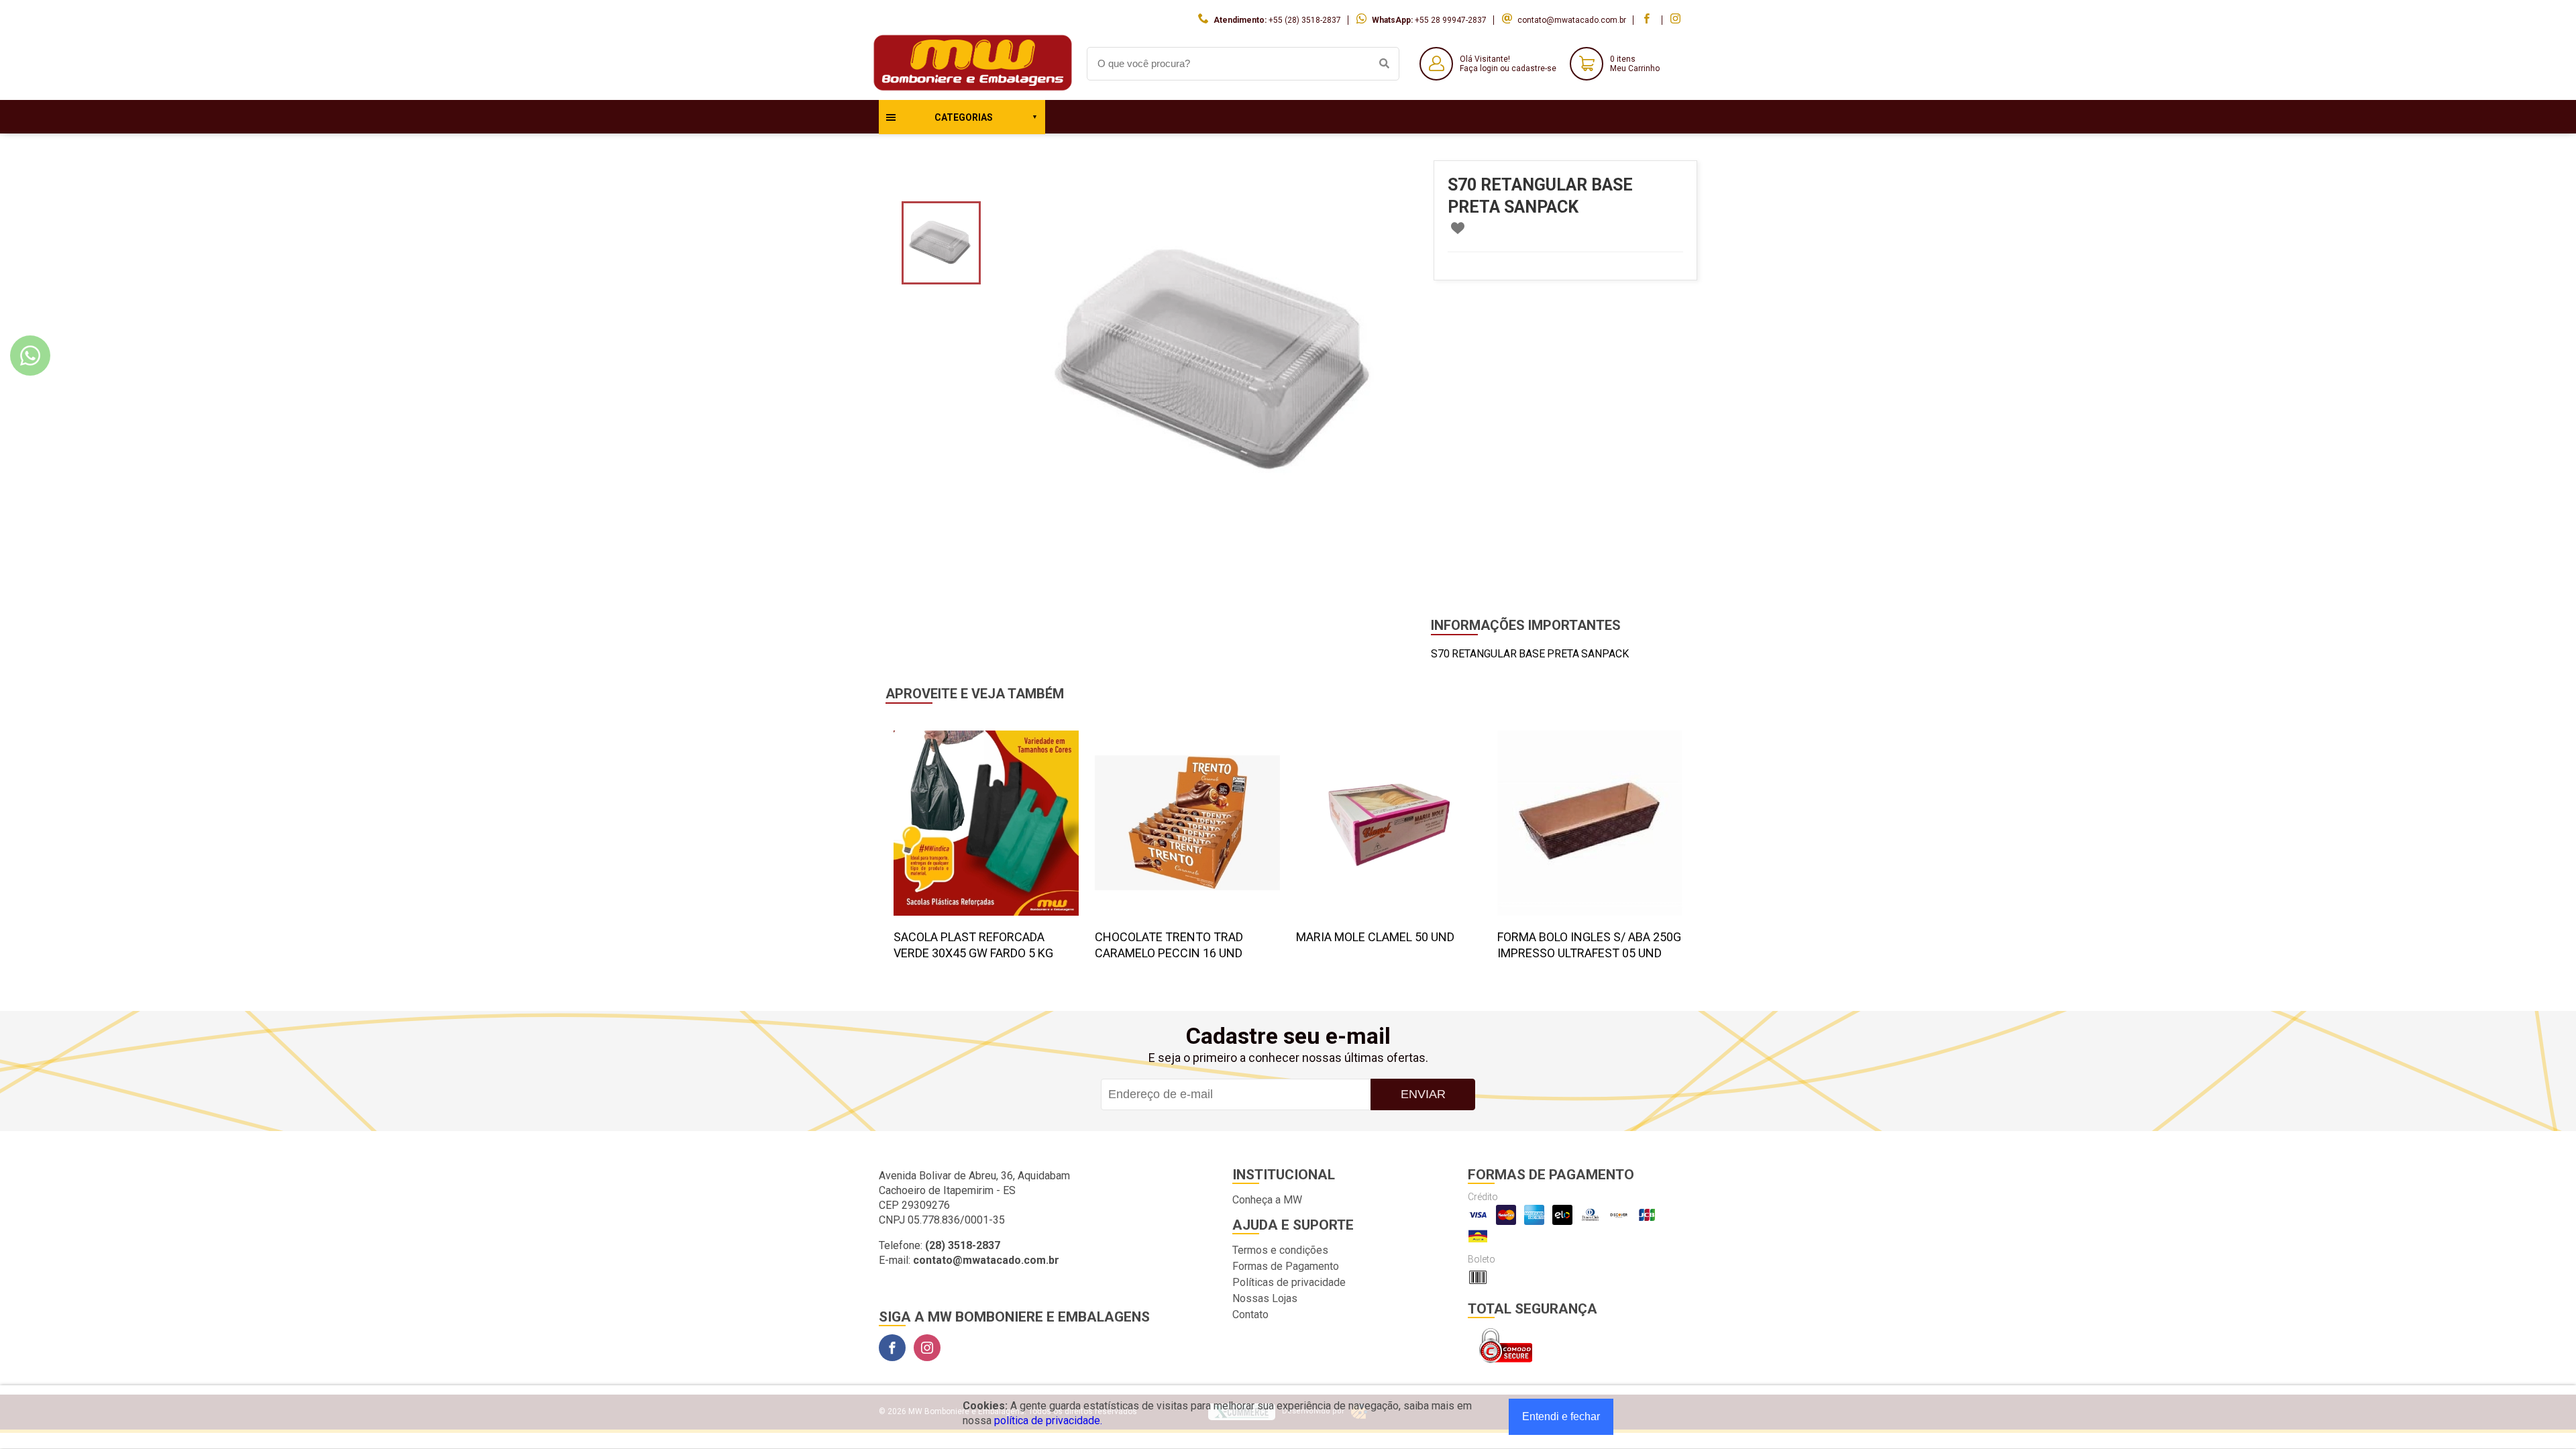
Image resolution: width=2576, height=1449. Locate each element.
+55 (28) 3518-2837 (1305, 20)
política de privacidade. (1048, 1420)
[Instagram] (927, 1348)
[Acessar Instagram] (1677, 20)
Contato (1250, 1314)
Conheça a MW (1267, 1200)
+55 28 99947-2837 (1451, 20)
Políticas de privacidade (1289, 1282)
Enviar (1423, 1094)
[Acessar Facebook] (1648, 20)
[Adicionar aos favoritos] (1458, 228)
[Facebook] (892, 1348)
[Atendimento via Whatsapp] (30, 356)
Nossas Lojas (1265, 1298)
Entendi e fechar (1561, 1416)
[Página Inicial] (973, 90)
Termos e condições (1280, 1250)
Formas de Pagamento (1286, 1266)
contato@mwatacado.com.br (1572, 20)
